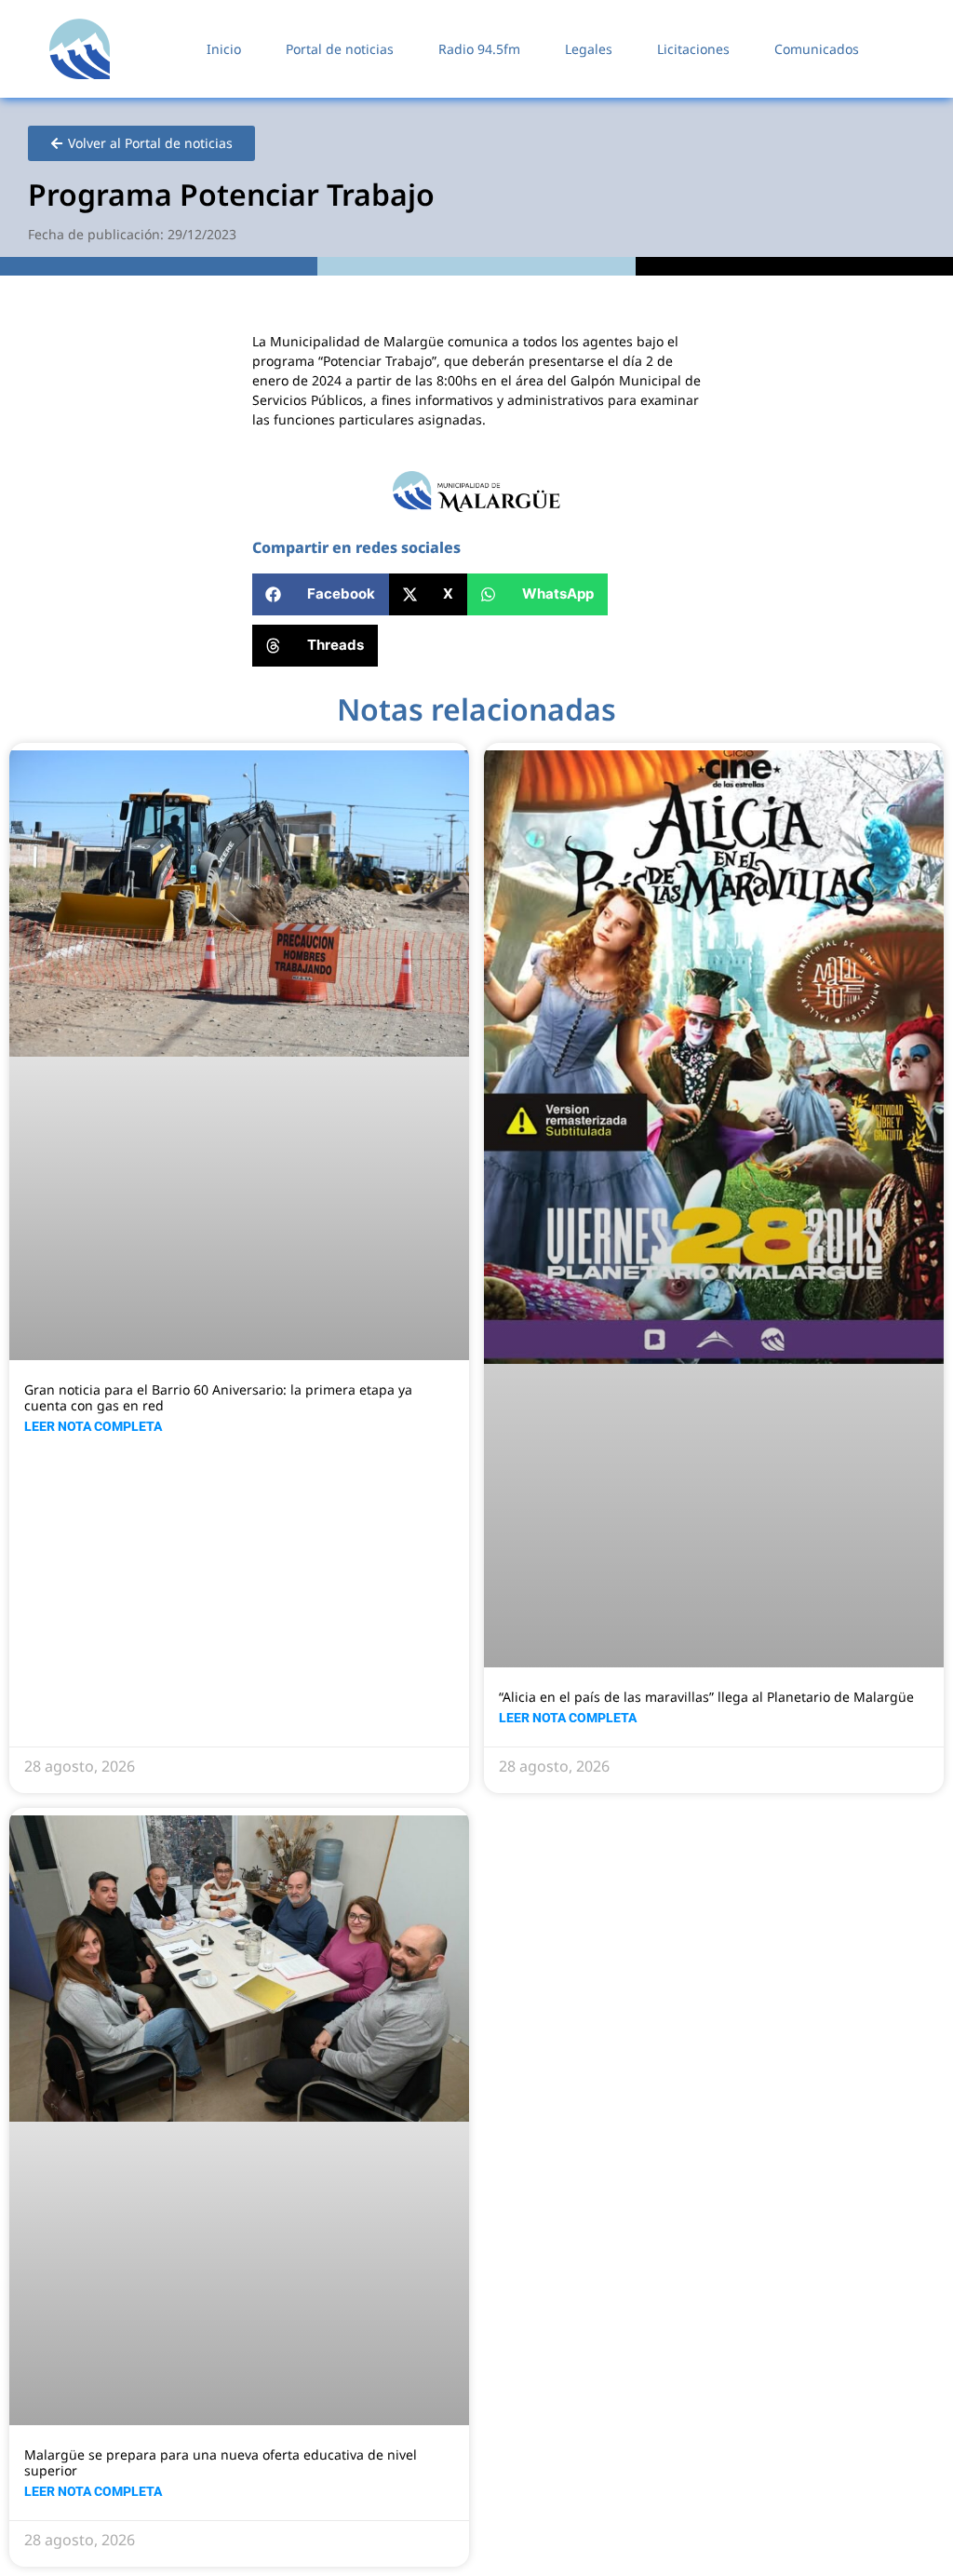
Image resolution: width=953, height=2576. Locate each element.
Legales (589, 49)
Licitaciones (693, 49)
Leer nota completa (93, 1426)
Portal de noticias (340, 49)
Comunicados (817, 49)
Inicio (224, 49)
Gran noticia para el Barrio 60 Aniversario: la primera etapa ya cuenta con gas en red (218, 1397)
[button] (321, 594)
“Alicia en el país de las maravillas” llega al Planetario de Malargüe (706, 1697)
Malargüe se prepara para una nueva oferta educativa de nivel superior (221, 2462)
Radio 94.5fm (479, 49)
